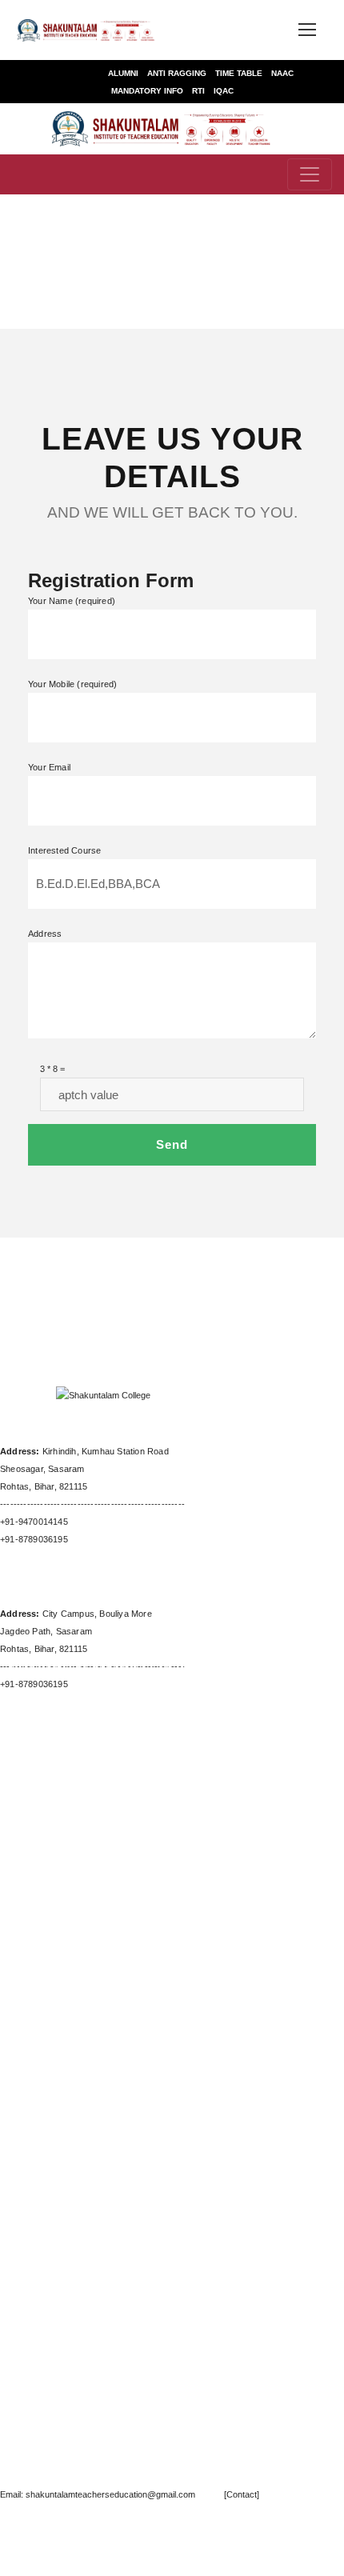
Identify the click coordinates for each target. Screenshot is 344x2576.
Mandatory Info (147, 91)
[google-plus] (172, 1310)
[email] (82, 1310)
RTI (198, 91)
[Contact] (228, 2494)
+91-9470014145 (34, 1522)
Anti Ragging (177, 73)
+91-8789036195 (34, 1539)
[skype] (217, 1310)
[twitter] (262, 1310)
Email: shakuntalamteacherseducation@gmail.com (99, 2494)
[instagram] (338, 2548)
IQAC (224, 91)
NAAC (282, 73)
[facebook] (127, 1310)
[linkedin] (247, 2548)
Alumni (123, 73)
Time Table (239, 73)
